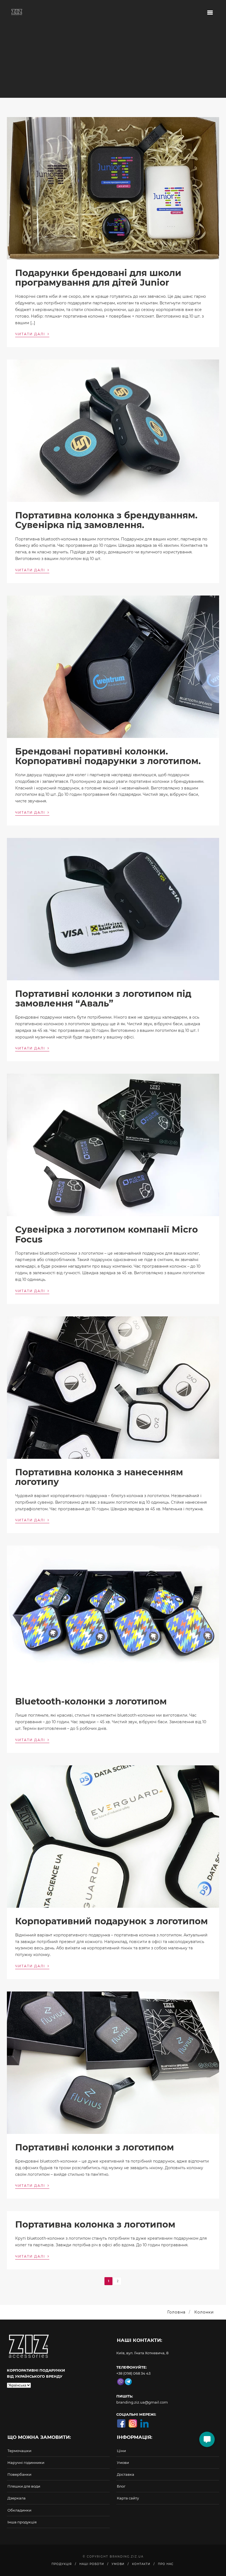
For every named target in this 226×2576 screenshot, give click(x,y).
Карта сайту (128, 2498)
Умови (123, 2463)
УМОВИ (118, 2564)
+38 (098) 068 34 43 (133, 2373)
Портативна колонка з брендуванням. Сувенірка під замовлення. (106, 520)
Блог (121, 2486)
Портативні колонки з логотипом (95, 2147)
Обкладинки (19, 2510)
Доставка (126, 2474)
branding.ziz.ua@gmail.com (142, 2402)
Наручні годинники (26, 2463)
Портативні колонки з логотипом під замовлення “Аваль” (103, 999)
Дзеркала (17, 2498)
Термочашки (19, 2451)
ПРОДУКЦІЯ (62, 2564)
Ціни (121, 2451)
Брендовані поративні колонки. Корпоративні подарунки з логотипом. (108, 756)
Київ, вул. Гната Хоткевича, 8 (142, 2353)
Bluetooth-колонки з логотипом (91, 1701)
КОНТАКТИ (141, 2564)
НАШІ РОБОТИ (92, 2564)
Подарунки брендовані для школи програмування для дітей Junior (98, 278)
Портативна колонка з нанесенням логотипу (99, 1477)
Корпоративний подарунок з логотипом (111, 1921)
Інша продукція (22, 2522)
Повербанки (19, 2474)
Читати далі (32, 334)
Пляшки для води (24, 2486)
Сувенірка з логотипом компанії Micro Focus (107, 1234)
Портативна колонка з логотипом (95, 2224)
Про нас (166, 2564)
